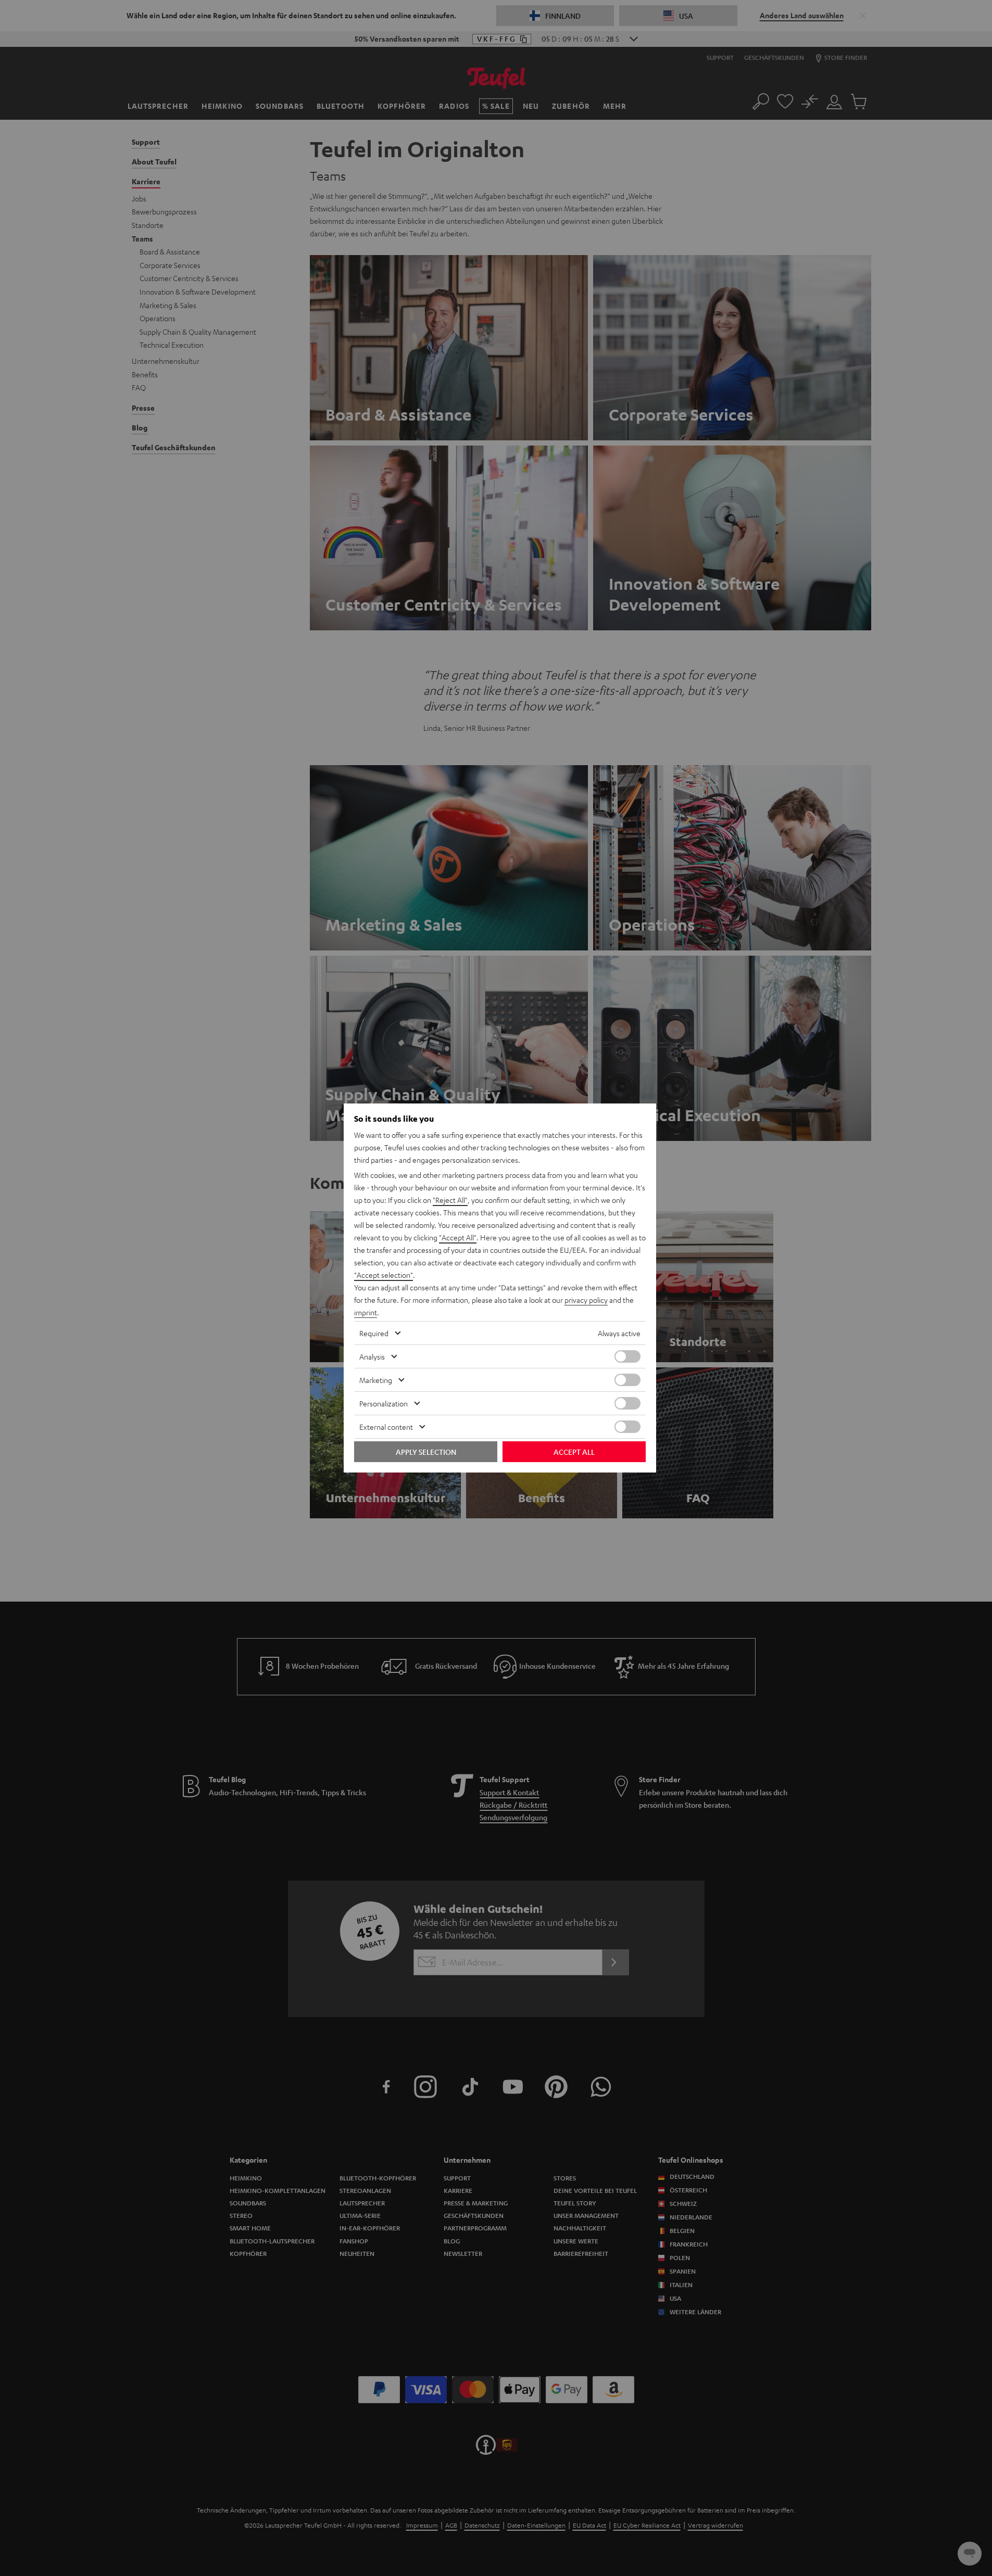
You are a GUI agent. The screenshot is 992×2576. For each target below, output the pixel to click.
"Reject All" (450, 1200)
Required (374, 1333)
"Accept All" (458, 1237)
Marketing (376, 1380)
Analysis (372, 1356)
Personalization (384, 1403)
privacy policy (586, 1300)
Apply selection (426, 1452)
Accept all (574, 1452)
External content (386, 1427)
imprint (366, 1312)
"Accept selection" (384, 1275)
